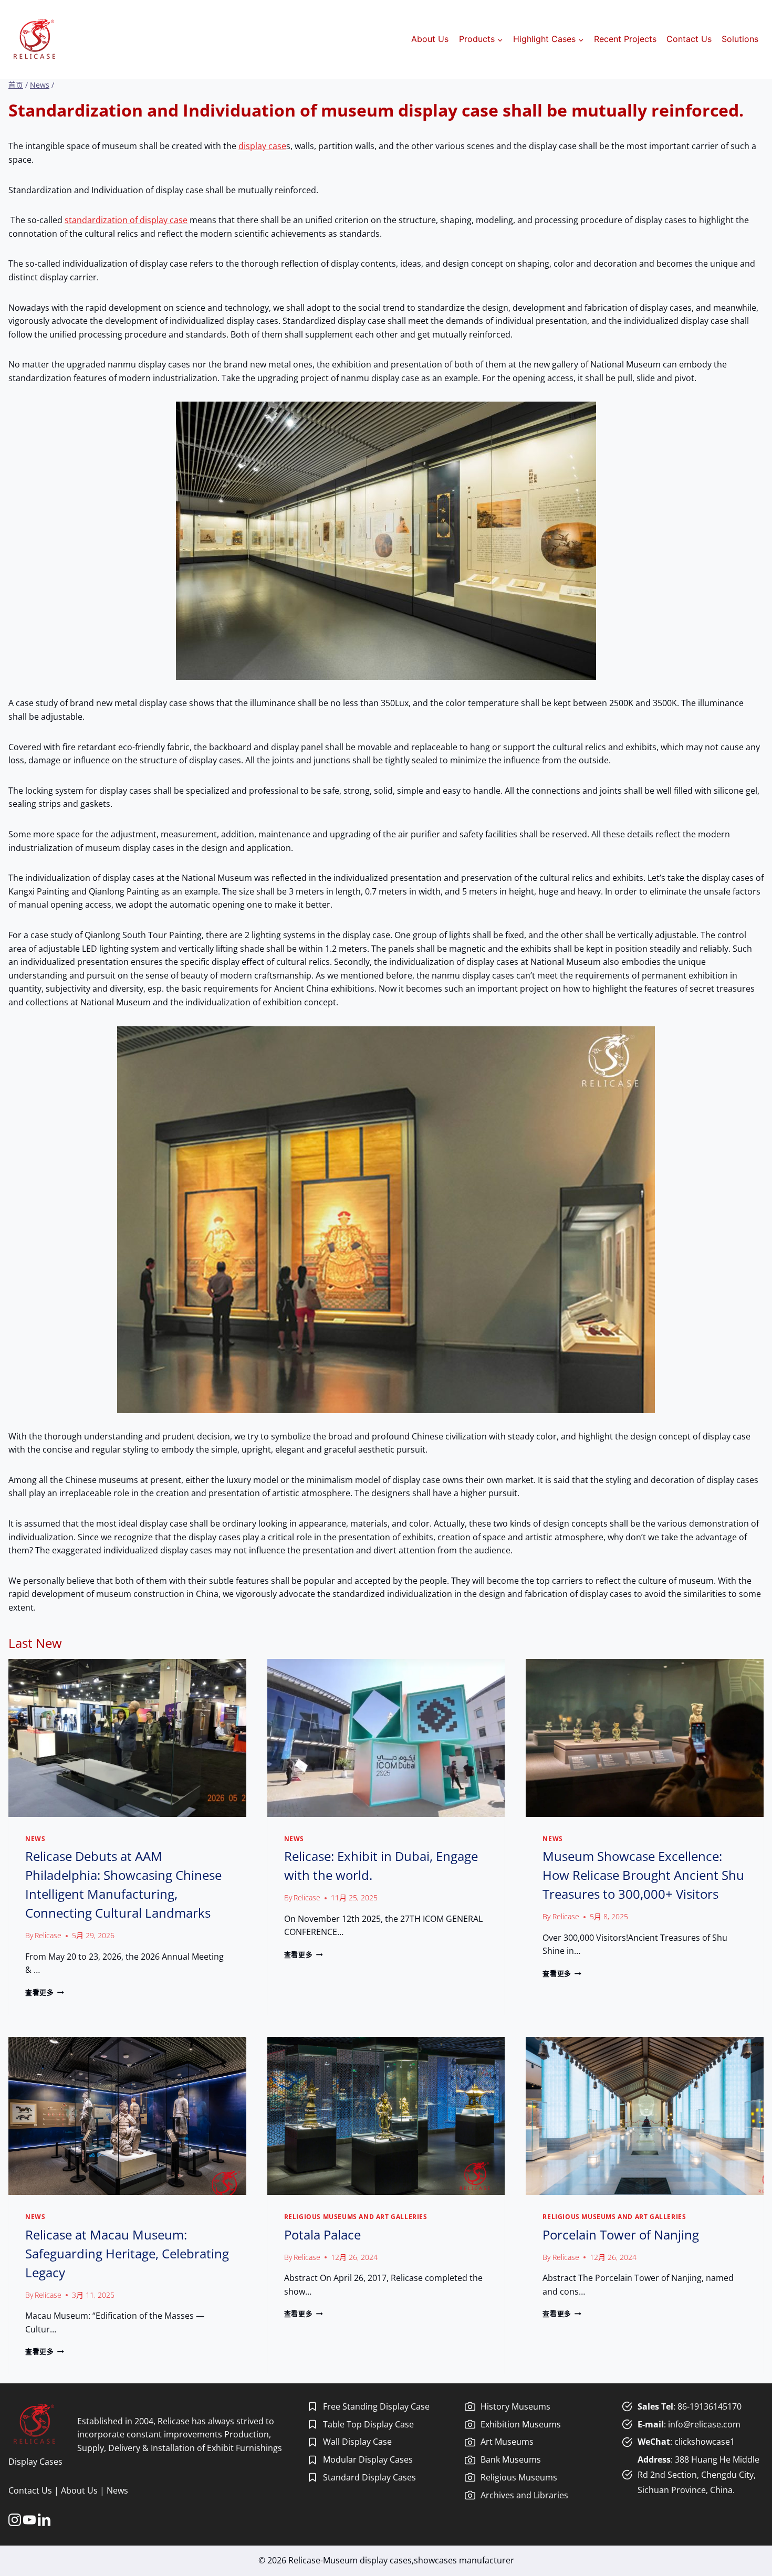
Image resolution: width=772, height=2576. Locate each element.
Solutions (740, 39)
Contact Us (689, 39)
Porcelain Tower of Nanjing (621, 2235)
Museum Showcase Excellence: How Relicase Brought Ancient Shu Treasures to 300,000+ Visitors (643, 1875)
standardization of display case (126, 220)
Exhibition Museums (521, 2424)
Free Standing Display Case (376, 2406)
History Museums (515, 2406)
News (35, 1839)
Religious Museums (519, 2477)
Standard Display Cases (369, 2477)
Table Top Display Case (368, 2424)
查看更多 (43, 1992)
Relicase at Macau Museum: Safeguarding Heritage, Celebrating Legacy (127, 2253)
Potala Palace (322, 2235)
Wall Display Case (357, 2442)
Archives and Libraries (524, 2495)
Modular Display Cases (368, 2459)
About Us (430, 39)
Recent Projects (625, 39)
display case (262, 146)
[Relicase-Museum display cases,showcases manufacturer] (34, 39)
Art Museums (507, 2442)
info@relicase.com (704, 2424)
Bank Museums (511, 2459)
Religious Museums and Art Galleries (356, 2217)
